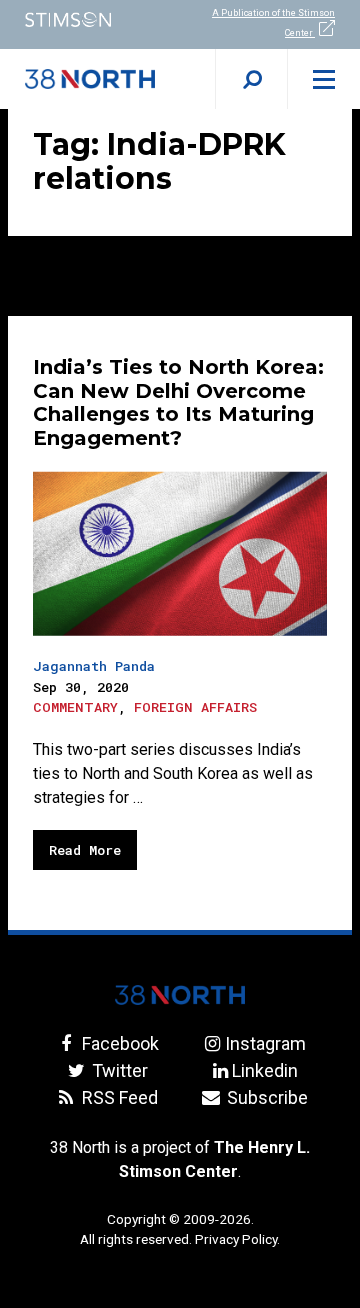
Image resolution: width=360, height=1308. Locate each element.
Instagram (265, 1043)
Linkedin (265, 1070)
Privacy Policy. (237, 1239)
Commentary (75, 707)
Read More (85, 850)
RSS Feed (118, 1097)
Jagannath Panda (94, 666)
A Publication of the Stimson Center (273, 23)
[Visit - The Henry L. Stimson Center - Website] (90, 19)
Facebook (118, 1043)
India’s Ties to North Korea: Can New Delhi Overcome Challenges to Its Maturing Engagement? (178, 402)
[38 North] (180, 995)
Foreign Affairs (195, 707)
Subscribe (265, 1097)
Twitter (118, 1070)
